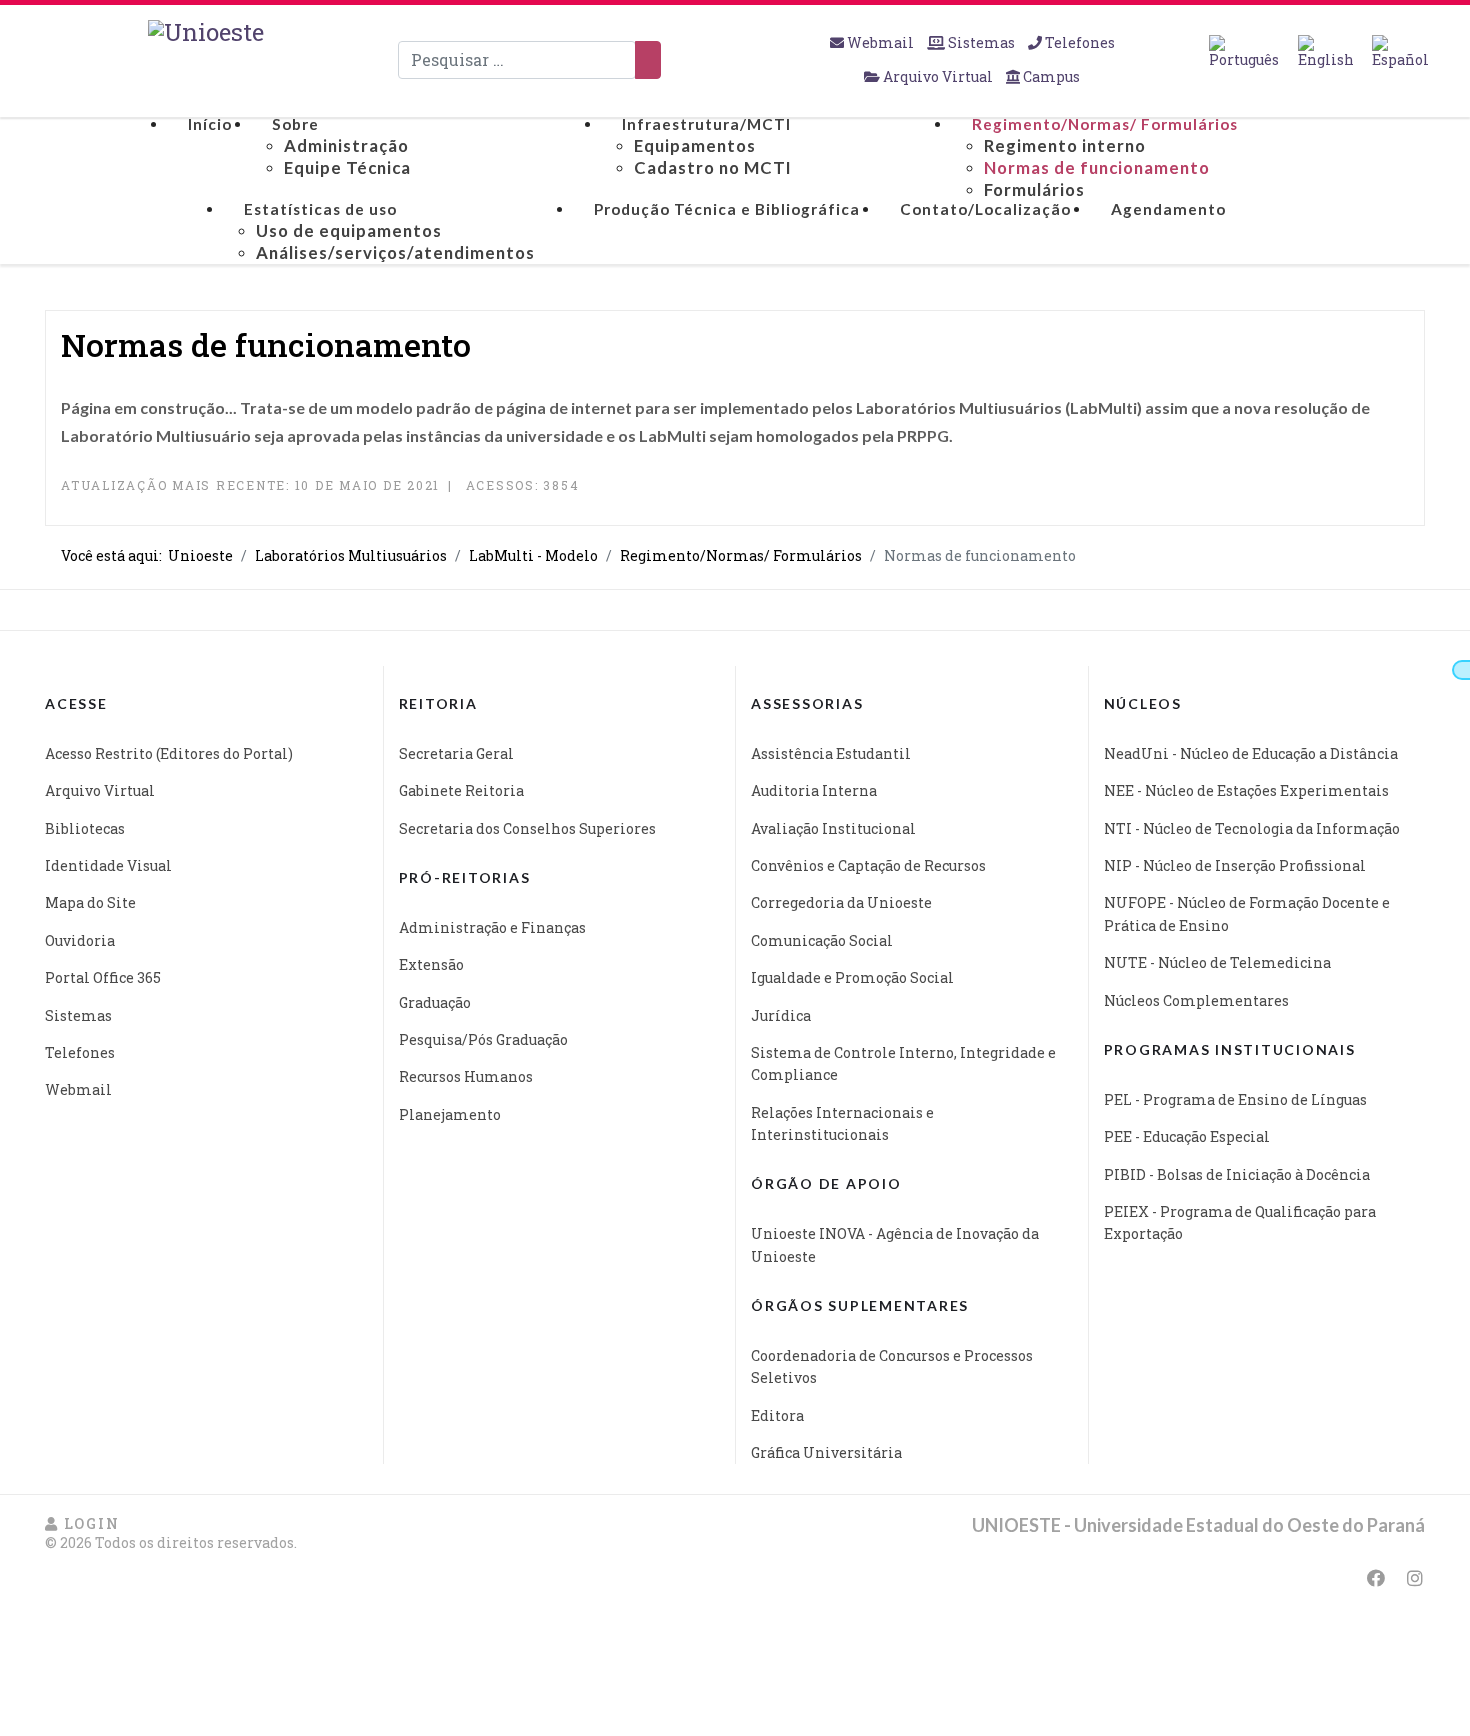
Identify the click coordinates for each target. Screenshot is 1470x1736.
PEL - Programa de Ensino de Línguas (1235, 1099)
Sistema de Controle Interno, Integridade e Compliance (903, 1063)
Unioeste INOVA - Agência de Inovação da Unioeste (895, 1244)
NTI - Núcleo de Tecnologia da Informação (1252, 828)
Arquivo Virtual (938, 76)
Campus (1050, 76)
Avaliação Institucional (833, 828)
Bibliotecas (85, 828)
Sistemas (981, 42)
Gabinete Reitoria (461, 790)
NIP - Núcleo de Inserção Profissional (1235, 865)
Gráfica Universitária (826, 1452)
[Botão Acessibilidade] (1461, 670)
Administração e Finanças (492, 927)
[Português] (1244, 52)
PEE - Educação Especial (1187, 1136)
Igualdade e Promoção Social (852, 977)
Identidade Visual (108, 865)
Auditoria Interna (814, 790)
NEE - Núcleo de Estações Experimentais (1246, 790)
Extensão (431, 964)
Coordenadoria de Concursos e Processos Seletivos (892, 1366)
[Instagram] (1415, 1578)
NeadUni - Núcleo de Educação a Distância (1251, 753)
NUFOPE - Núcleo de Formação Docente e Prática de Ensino (1247, 913)
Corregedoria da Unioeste (841, 902)
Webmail (880, 42)
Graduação (435, 1002)
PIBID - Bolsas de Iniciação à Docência (1237, 1174)
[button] (82, 1523)
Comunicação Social (822, 940)
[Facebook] (1376, 1578)
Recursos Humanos (466, 1076)
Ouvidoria (80, 940)
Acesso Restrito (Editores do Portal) (169, 753)
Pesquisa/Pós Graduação (483, 1039)
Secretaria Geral (456, 753)
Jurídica (781, 1015)
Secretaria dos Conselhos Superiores (527, 828)
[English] (1326, 52)
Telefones (1078, 42)
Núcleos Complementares (1196, 1000)
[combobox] (517, 60)
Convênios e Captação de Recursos (868, 865)
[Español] (1400, 52)
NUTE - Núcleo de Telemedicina (1217, 962)
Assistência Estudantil (831, 753)
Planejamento (450, 1114)
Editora (777, 1415)
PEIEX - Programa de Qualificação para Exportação (1240, 1222)
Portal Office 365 (103, 977)
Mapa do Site (90, 902)
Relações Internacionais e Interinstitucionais (842, 1123)
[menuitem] (210, 125)
